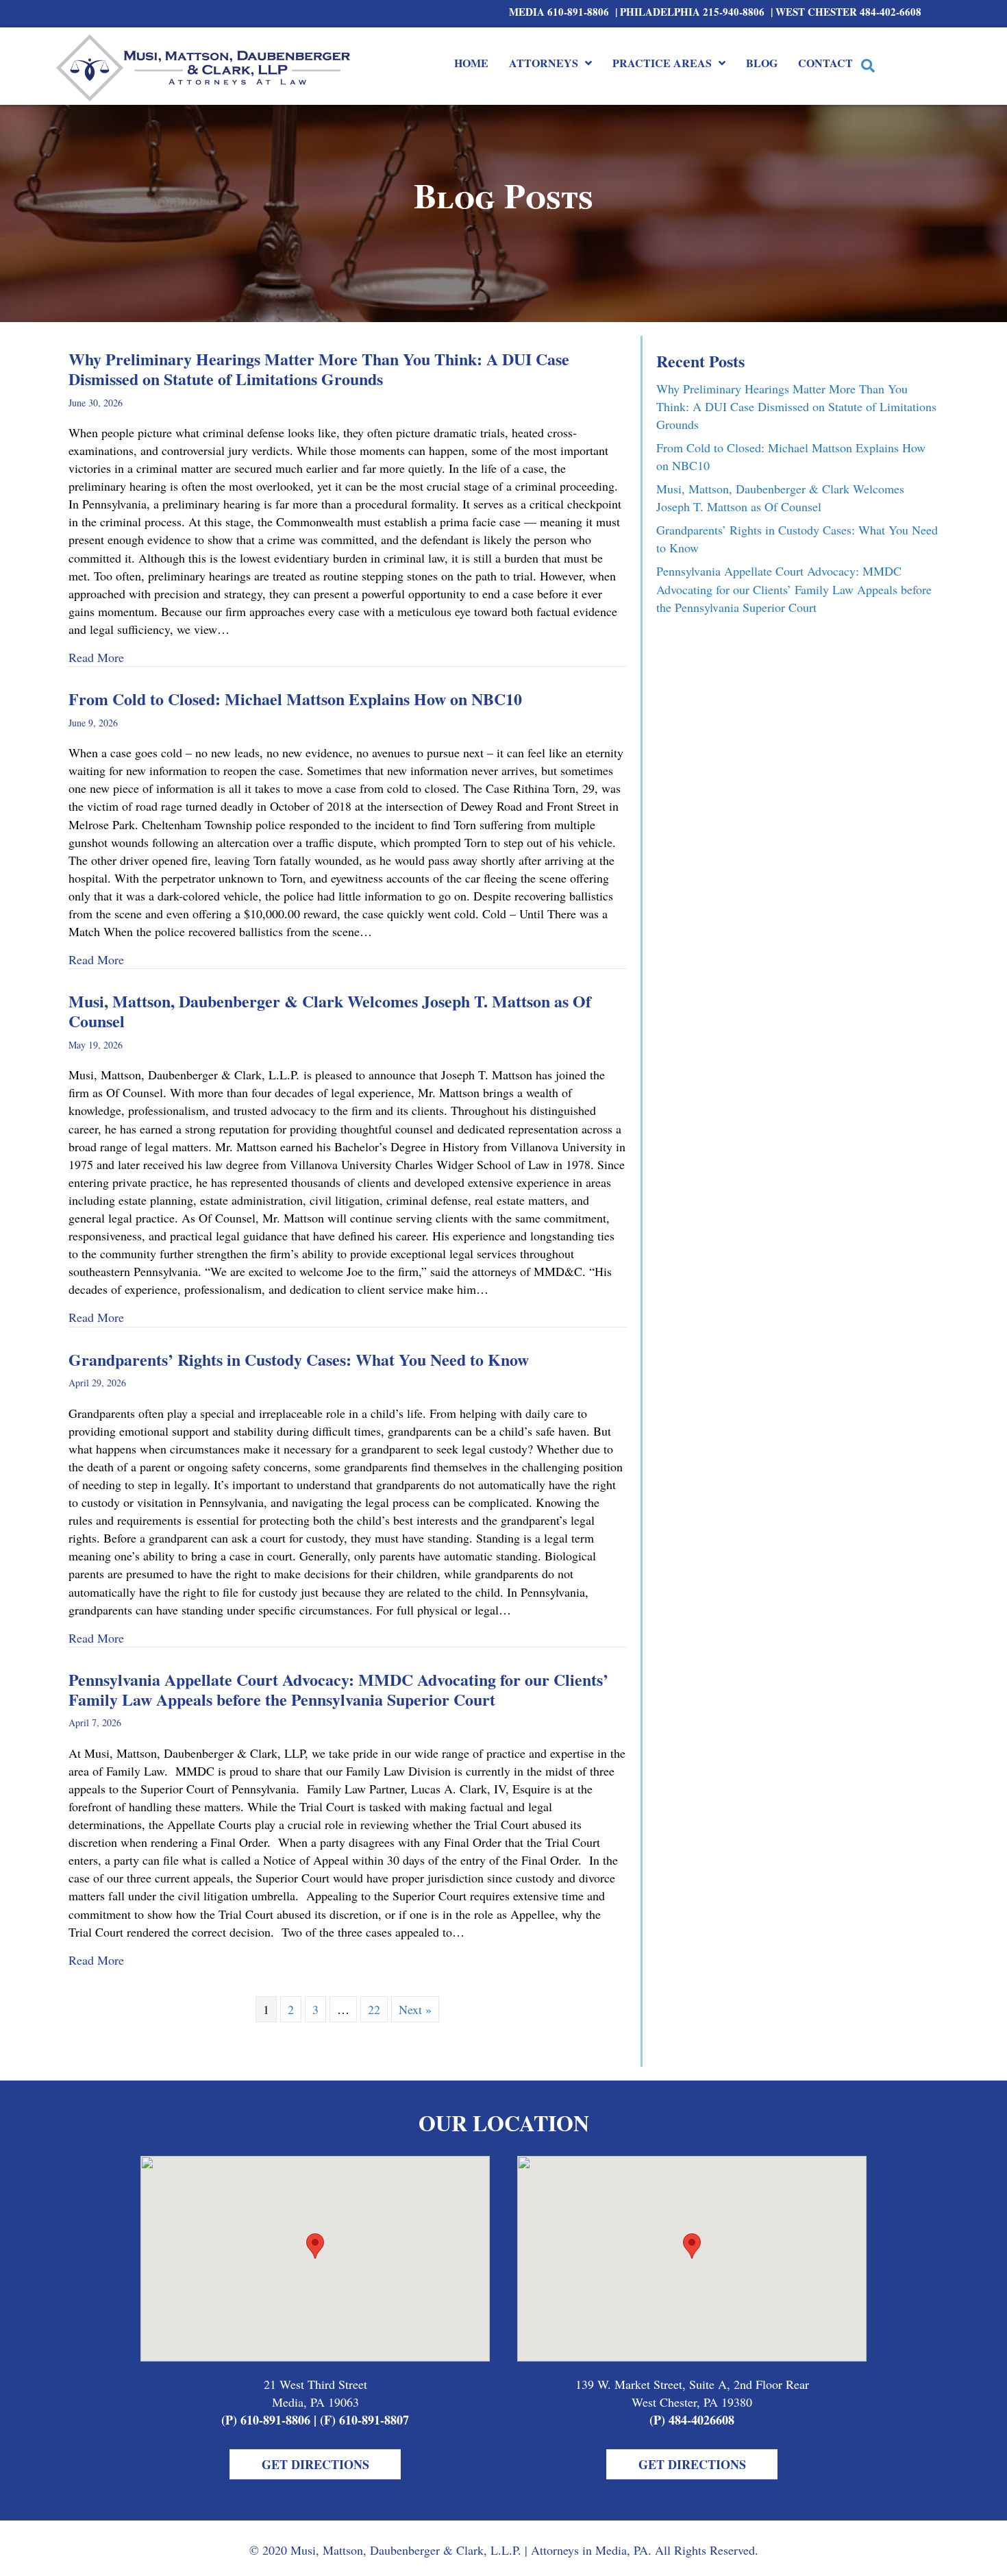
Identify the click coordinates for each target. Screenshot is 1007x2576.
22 (374, 2009)
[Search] (868, 66)
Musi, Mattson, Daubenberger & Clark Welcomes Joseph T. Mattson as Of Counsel (330, 1011)
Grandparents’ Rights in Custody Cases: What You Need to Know (299, 1359)
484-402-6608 (891, 12)
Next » (415, 2009)
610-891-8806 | (584, 12)
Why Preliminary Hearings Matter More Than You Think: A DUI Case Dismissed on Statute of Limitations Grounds (319, 369)
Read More (96, 657)
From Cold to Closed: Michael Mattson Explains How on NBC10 (295, 699)
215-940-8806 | (739, 12)
